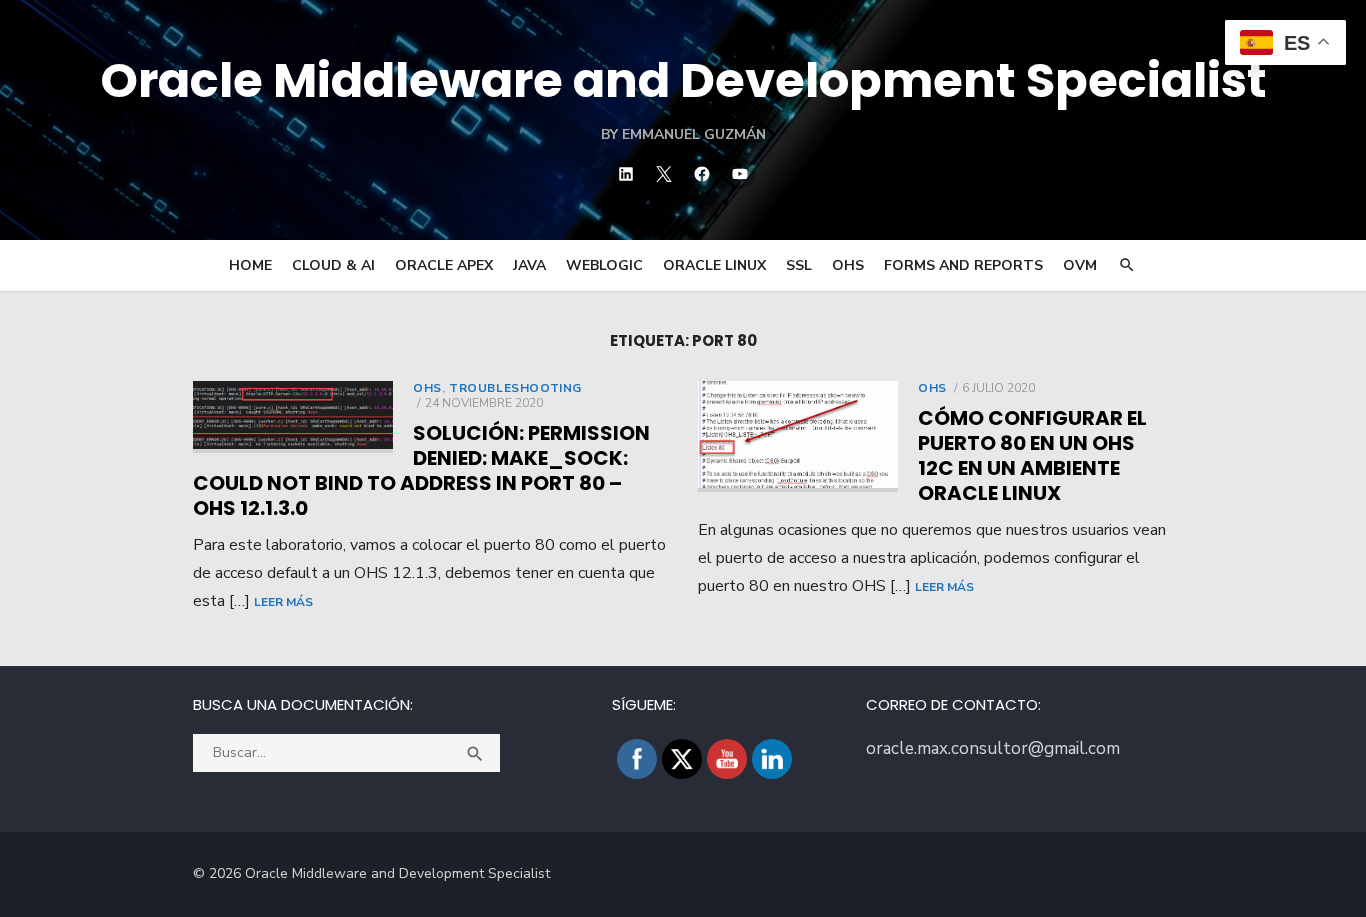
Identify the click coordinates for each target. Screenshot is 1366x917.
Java (529, 265)
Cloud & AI (333, 265)
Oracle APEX (444, 265)
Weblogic (604, 265)
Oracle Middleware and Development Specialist (683, 80)
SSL (799, 265)
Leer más (283, 602)
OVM (1080, 265)
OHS (848, 265)
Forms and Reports (963, 265)
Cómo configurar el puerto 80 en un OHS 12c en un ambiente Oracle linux (1032, 455)
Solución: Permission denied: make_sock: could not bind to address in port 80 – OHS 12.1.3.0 (421, 470)
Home (250, 265)
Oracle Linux (714, 265)
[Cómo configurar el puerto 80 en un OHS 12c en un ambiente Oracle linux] (798, 436)
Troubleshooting (515, 388)
